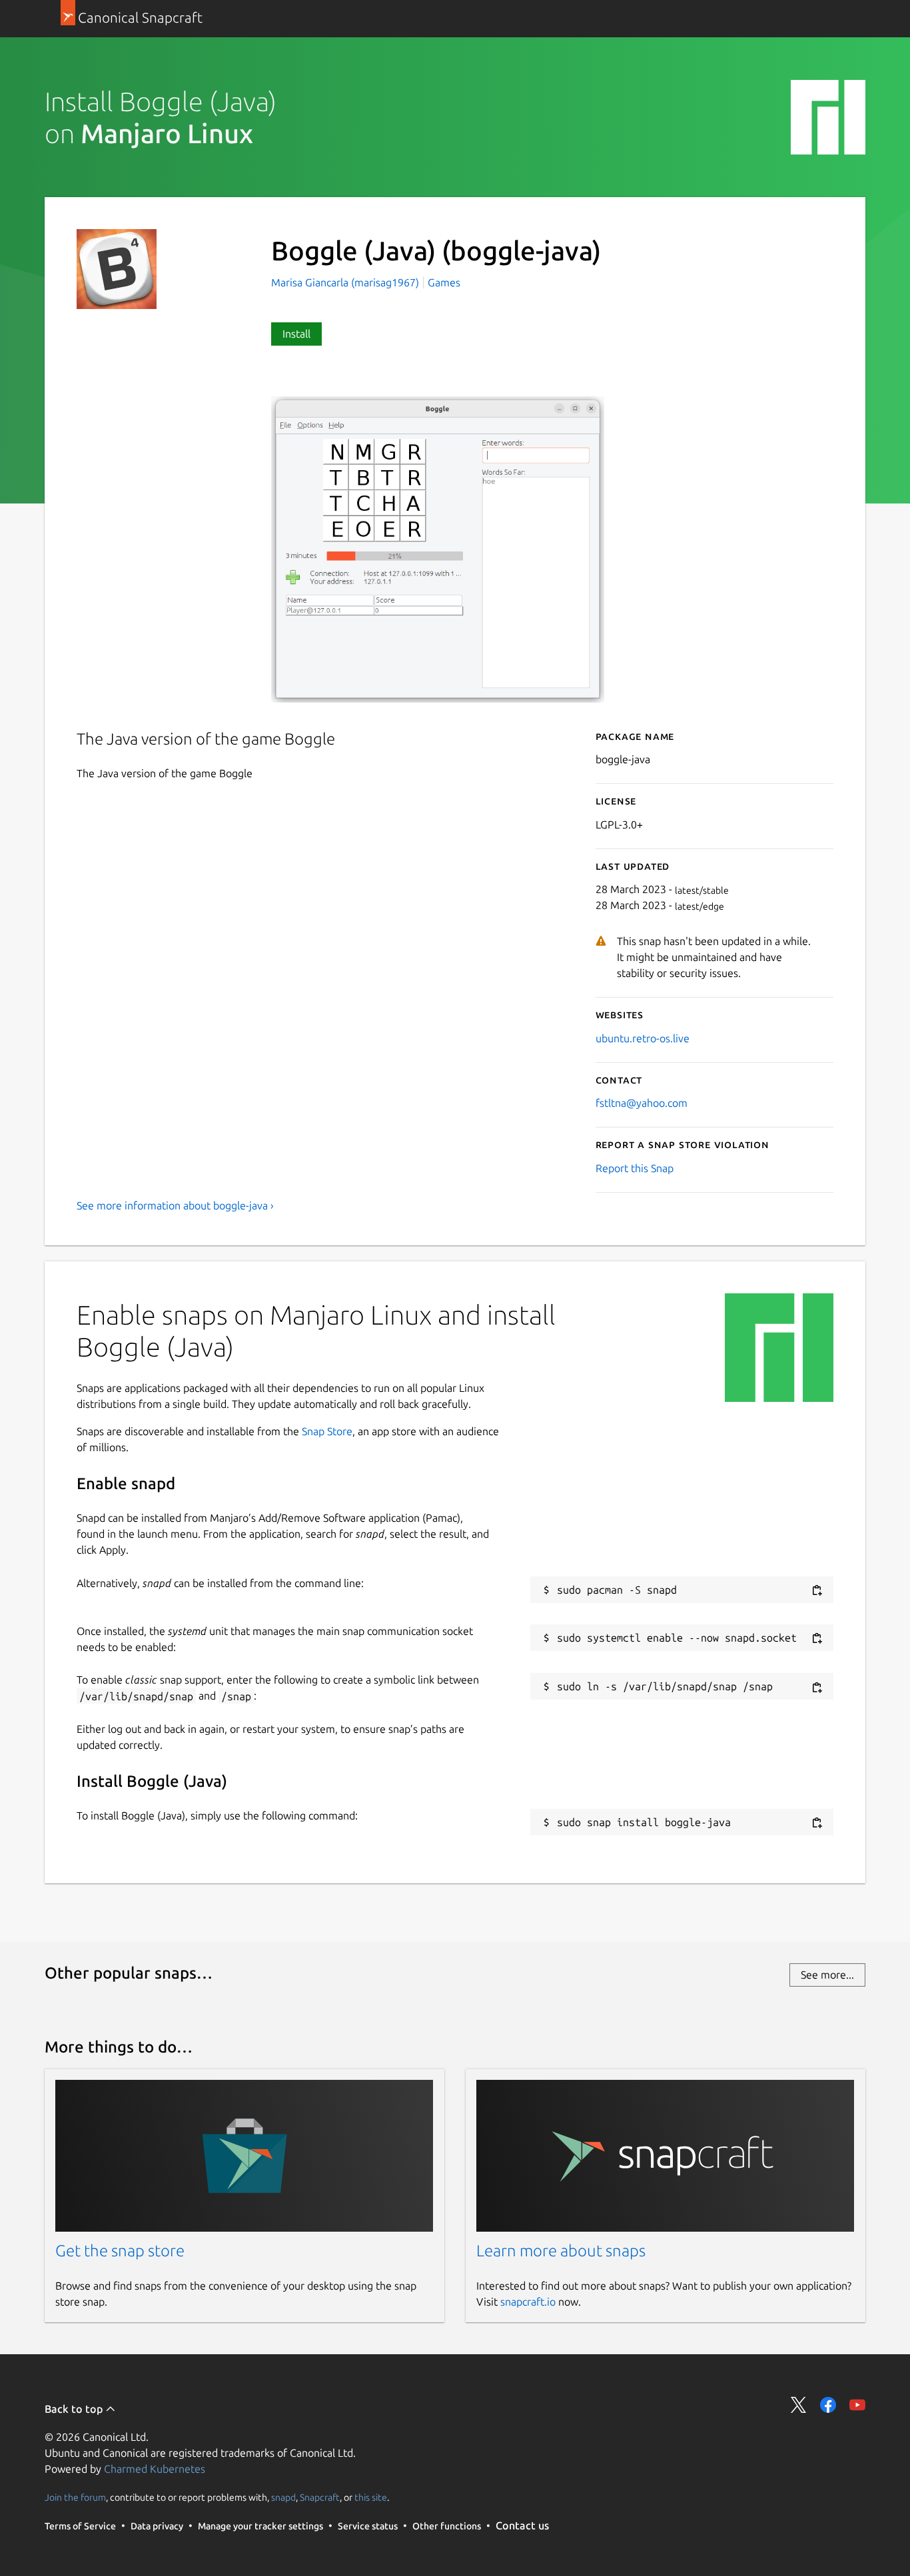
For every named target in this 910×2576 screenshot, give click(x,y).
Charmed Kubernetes (155, 2469)
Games (444, 282)
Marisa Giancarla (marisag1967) (346, 282)
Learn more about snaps (561, 2251)
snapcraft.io (528, 2302)
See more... (827, 1975)
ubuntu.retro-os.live (643, 1038)
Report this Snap (635, 1168)
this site (371, 2497)
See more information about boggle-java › (175, 1205)
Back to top (75, 2409)
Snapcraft (320, 2497)
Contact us (522, 2525)
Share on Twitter (799, 2405)
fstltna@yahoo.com (642, 1103)
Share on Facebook (828, 2405)
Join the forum (75, 2497)
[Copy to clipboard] (817, 1591)
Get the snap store (120, 2251)
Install (296, 334)
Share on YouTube (857, 2405)
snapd (283, 2497)
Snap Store (327, 1431)
